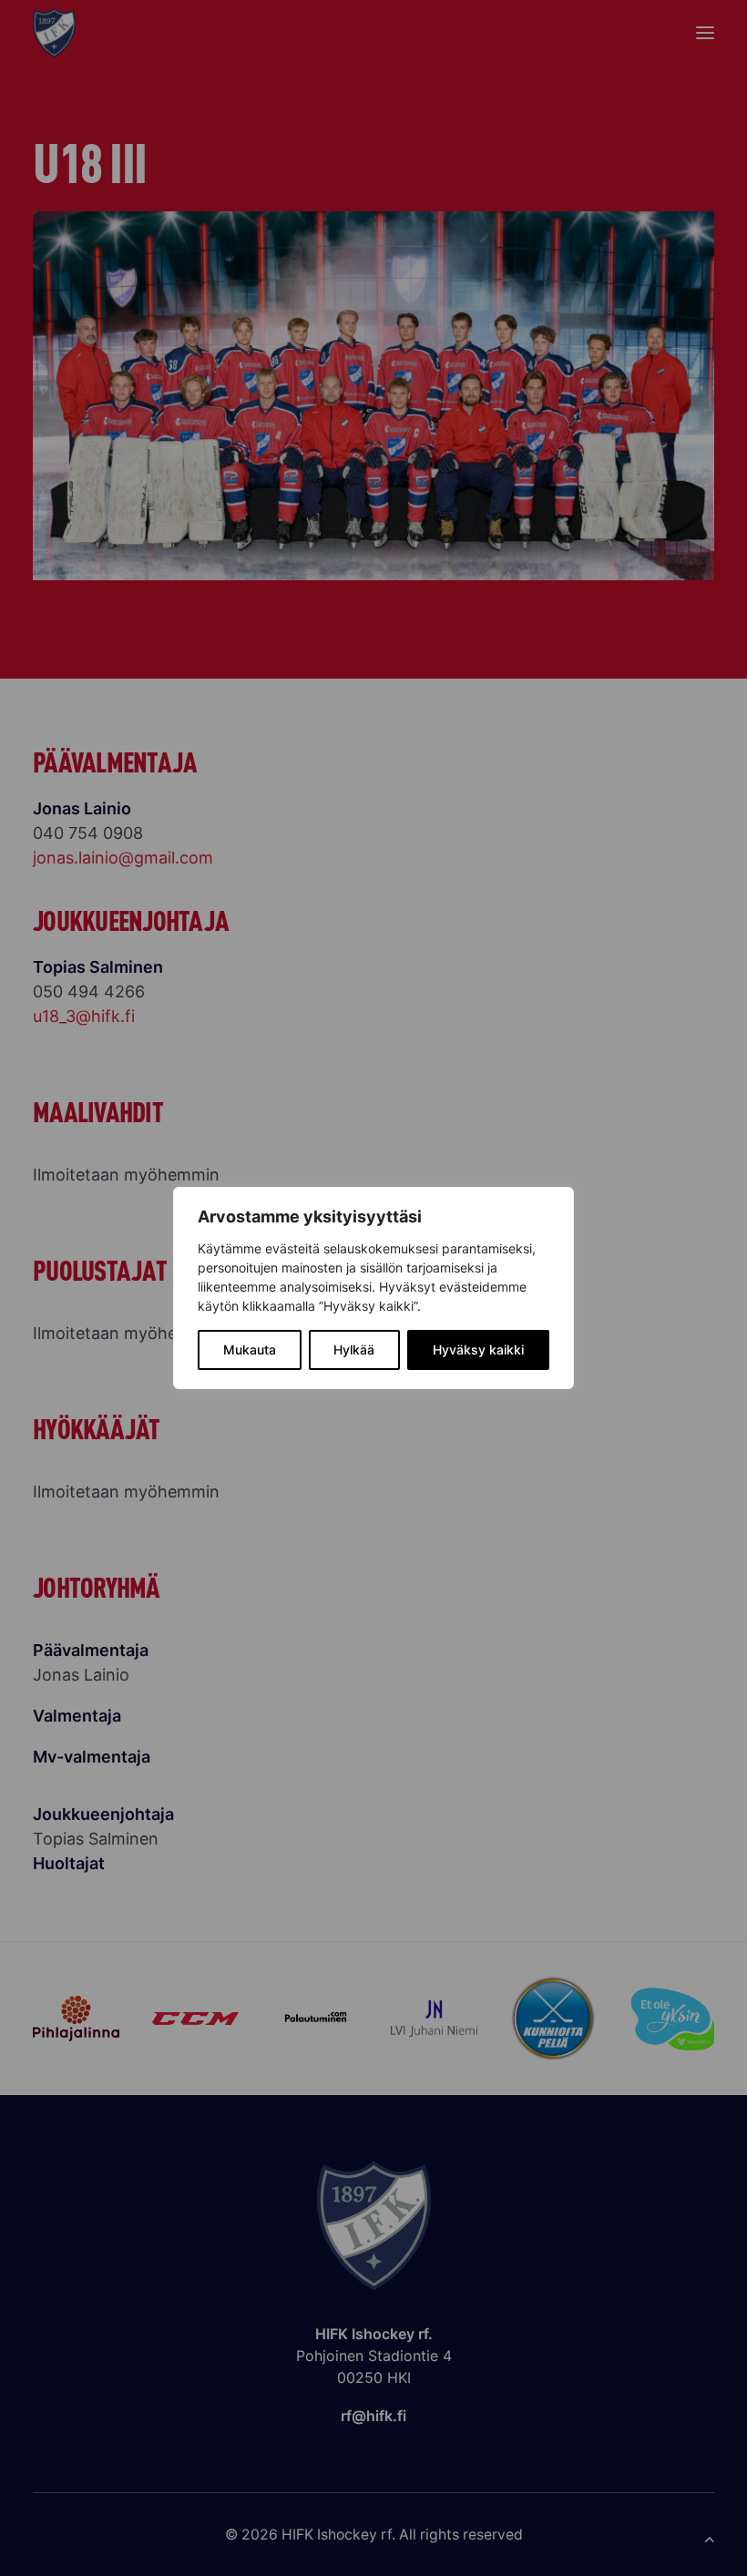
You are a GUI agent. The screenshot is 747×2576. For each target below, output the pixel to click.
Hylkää (354, 1349)
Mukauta (250, 1349)
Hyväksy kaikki (478, 1349)
